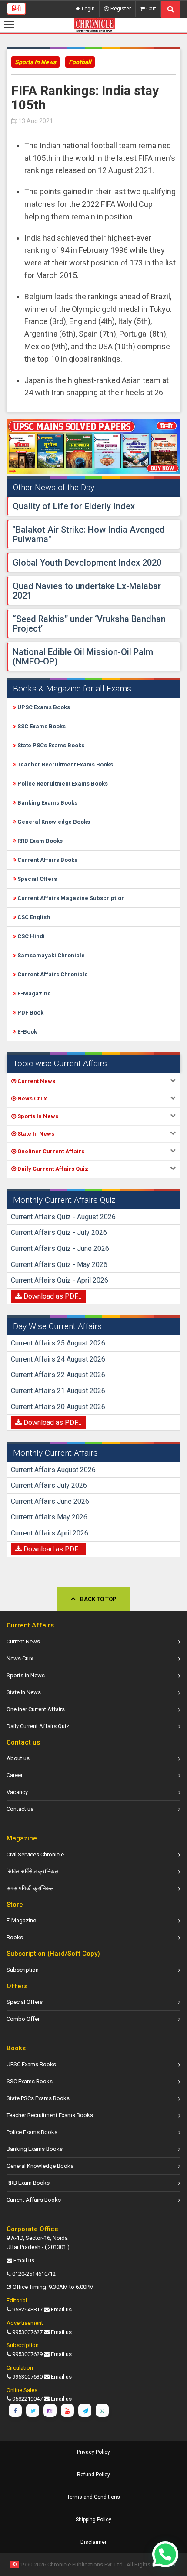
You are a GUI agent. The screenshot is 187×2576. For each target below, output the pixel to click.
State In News (24, 1692)
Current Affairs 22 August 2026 (58, 1375)
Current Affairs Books (47, 860)
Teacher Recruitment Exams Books (65, 764)
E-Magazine (33, 993)
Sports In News (35, 62)
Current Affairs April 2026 (50, 1533)
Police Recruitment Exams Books (62, 784)
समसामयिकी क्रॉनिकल (30, 1888)
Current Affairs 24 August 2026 (58, 1359)
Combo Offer (23, 2019)
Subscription (23, 1970)
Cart (150, 9)
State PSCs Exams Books (50, 745)
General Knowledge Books (53, 822)
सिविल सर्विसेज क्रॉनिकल (33, 1871)
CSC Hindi (30, 936)
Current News (23, 1642)
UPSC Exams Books (43, 707)
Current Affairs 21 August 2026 (58, 1391)
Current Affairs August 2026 (53, 1470)
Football (80, 62)
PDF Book (30, 1013)
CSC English (33, 917)
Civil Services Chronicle (35, 1854)
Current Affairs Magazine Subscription (70, 898)
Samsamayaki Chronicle (50, 955)
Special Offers (37, 879)
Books (15, 1937)
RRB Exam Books (39, 841)
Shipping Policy (93, 2520)
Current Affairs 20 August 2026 (58, 1407)
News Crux (20, 1658)
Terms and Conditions (93, 2497)
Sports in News (26, 1675)
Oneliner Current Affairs (36, 1709)
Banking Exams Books (47, 803)
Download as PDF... (52, 1296)
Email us (24, 2260)
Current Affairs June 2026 (50, 1501)
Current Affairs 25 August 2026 (58, 1343)
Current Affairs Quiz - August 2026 (63, 1217)
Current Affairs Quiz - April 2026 (60, 1280)
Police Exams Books (32, 2132)
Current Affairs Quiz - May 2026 (59, 1265)
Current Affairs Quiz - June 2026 (60, 1249)
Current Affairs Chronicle (52, 974)
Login (88, 9)
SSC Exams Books (41, 726)
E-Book (27, 1032)
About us (18, 1758)
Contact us (20, 1809)
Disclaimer (93, 2542)
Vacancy (17, 1792)
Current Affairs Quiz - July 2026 (59, 1232)
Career (15, 1775)
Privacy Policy (93, 2452)
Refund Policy (93, 2475)
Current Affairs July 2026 (49, 1485)
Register (120, 9)
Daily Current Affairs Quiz (38, 1726)
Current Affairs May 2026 (49, 1517)
